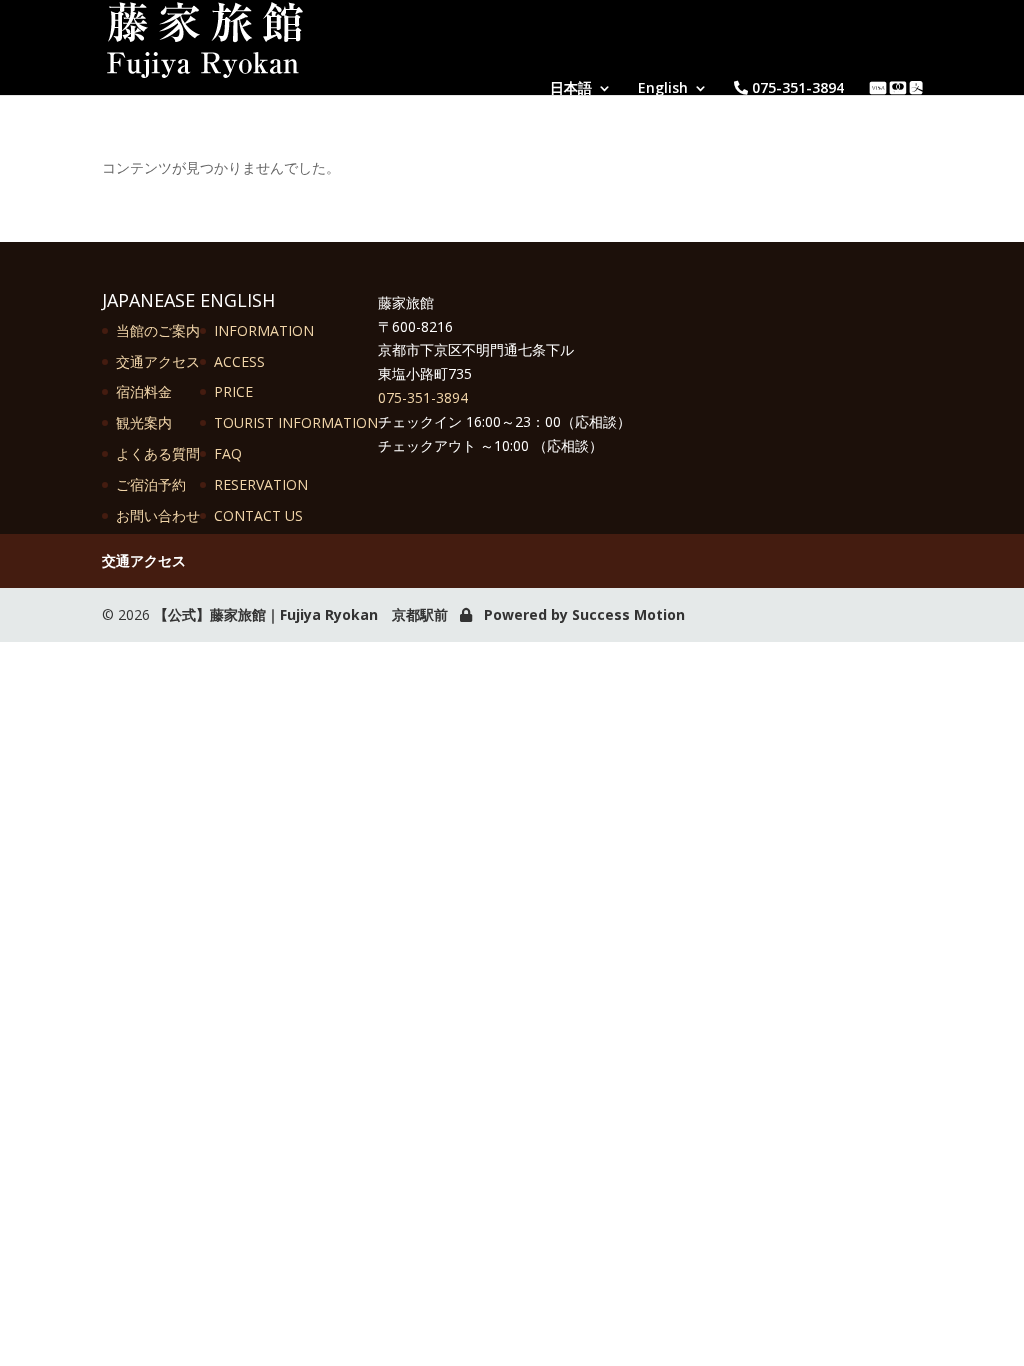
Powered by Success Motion (584, 614)
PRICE (233, 391)
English (663, 88)
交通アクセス (158, 361)
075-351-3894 (796, 88)
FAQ (228, 453)
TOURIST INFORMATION (296, 422)
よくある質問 (158, 453)
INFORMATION (264, 330)
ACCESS (239, 361)
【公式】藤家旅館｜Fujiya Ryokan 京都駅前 (301, 614)
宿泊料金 (144, 391)
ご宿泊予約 (151, 484)
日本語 (571, 88)
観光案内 (144, 422)
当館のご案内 (158, 330)
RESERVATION (261, 484)
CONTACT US (258, 515)
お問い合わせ (158, 515)
